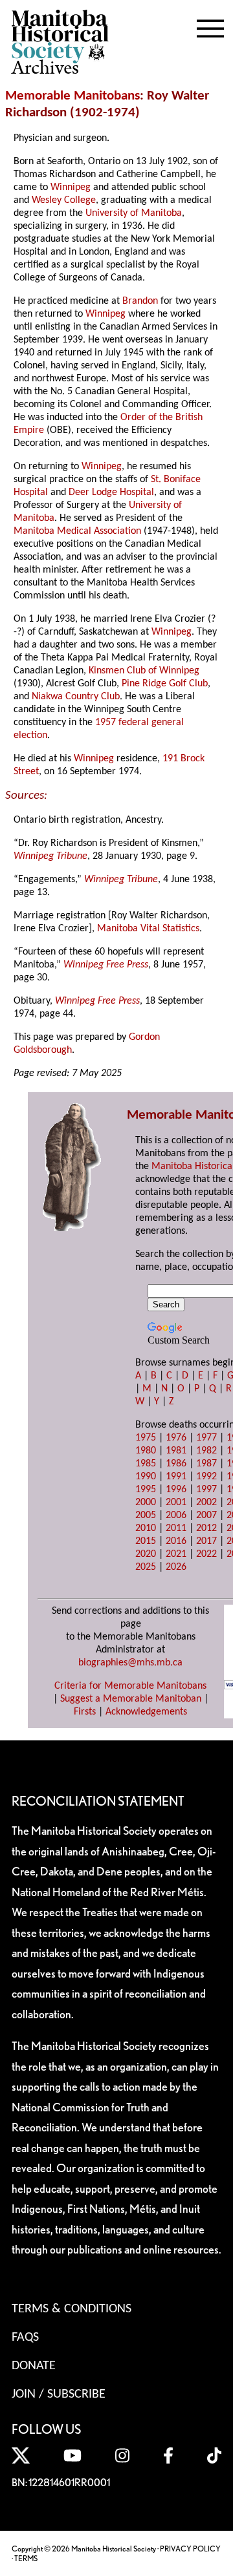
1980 (146, 1451)
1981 (176, 1451)
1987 (206, 1464)
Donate (34, 2366)
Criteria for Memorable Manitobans (130, 1686)
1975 (146, 1438)
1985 (146, 1464)
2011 (176, 1528)
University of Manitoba (134, 213)
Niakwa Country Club (76, 697)
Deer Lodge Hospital (111, 492)
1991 (176, 1477)
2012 (206, 1528)
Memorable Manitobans (72, 96)
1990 (146, 1477)
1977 (206, 1438)
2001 (176, 1503)
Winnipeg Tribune (50, 856)
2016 (176, 1541)
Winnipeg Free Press (106, 965)
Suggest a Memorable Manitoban (131, 1699)
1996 (176, 1490)
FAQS (25, 2338)
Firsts (85, 1712)
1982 (206, 1451)
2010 (146, 1528)
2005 (146, 1515)
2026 (176, 1567)
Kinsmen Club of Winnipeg (144, 671)
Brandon (140, 301)
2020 (146, 1554)
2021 (176, 1554)
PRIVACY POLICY (190, 2549)
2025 (146, 1567)
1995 (146, 1490)
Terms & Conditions (72, 2309)
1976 (176, 1438)
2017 (206, 1541)
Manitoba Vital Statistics (148, 929)
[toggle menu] (210, 26)
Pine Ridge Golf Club (165, 684)
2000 (146, 1503)
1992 (206, 1477)
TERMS (26, 2558)
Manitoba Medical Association (77, 531)
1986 (176, 1464)
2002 (206, 1503)
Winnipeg (71, 187)
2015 (146, 1541)
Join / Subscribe (59, 2394)
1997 (206, 1490)
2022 (206, 1554)
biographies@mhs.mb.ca (130, 1663)
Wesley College (64, 200)
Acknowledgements (146, 1712)
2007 (206, 1515)
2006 (176, 1515)
